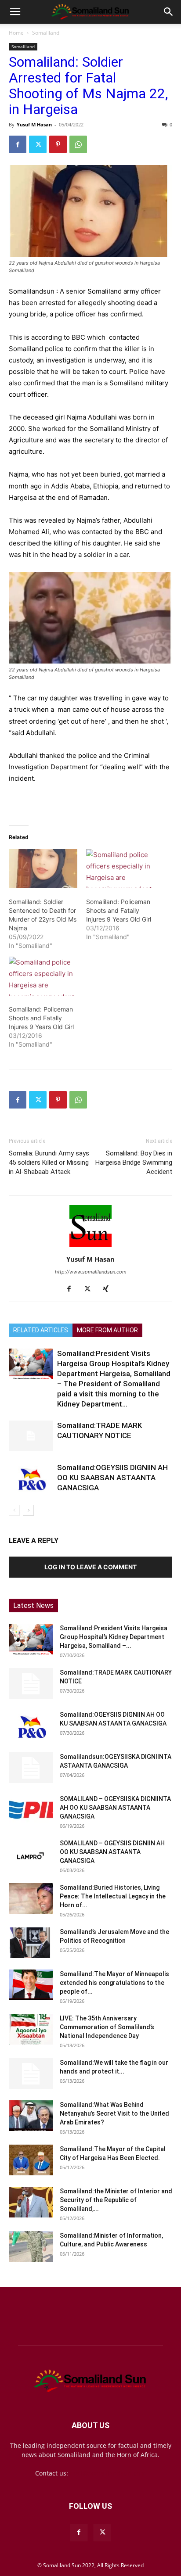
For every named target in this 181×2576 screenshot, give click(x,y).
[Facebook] (18, 144)
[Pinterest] (58, 144)
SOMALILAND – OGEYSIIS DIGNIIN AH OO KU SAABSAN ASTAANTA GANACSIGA (112, 1852)
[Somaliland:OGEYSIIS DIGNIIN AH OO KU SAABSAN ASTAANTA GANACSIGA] (31, 1478)
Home (16, 33)
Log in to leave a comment (90, 1567)
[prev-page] (14, 1510)
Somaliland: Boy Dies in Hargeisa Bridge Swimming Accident (134, 1162)
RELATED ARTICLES (41, 1330)
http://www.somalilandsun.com (91, 1272)
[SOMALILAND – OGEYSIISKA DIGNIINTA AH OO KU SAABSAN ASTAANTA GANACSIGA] (31, 1810)
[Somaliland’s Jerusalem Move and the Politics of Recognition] (31, 1943)
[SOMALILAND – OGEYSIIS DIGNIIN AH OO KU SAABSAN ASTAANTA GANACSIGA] (31, 1854)
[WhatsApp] (78, 144)
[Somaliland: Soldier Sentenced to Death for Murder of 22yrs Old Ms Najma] (43, 869)
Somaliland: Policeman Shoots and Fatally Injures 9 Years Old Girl (119, 910)
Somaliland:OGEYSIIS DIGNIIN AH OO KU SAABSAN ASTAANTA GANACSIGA (112, 1478)
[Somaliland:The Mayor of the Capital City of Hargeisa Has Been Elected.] (31, 2160)
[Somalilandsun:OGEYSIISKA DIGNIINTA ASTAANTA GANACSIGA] (31, 1768)
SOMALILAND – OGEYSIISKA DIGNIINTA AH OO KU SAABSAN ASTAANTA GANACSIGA (115, 1808)
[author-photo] (90, 1247)
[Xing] (109, 1289)
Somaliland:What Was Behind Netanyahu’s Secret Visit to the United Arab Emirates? (114, 2113)
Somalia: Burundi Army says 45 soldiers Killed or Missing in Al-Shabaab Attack (49, 1162)
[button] (15, 12)
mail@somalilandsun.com (108, 2473)
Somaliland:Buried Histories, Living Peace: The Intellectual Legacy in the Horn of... (113, 1896)
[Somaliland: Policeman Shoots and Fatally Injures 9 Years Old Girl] (120, 869)
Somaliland (46, 33)
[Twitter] (38, 144)
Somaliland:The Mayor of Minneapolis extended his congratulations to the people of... (114, 1983)
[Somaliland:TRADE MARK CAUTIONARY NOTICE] (31, 1436)
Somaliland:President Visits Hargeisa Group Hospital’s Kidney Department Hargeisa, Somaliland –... (114, 1637)
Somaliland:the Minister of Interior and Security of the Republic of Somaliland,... (116, 2200)
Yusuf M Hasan (34, 124)
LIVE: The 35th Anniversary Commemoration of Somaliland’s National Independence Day (107, 2027)
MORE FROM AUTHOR (107, 1330)
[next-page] (28, 1510)
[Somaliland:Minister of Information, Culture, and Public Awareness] (31, 2246)
